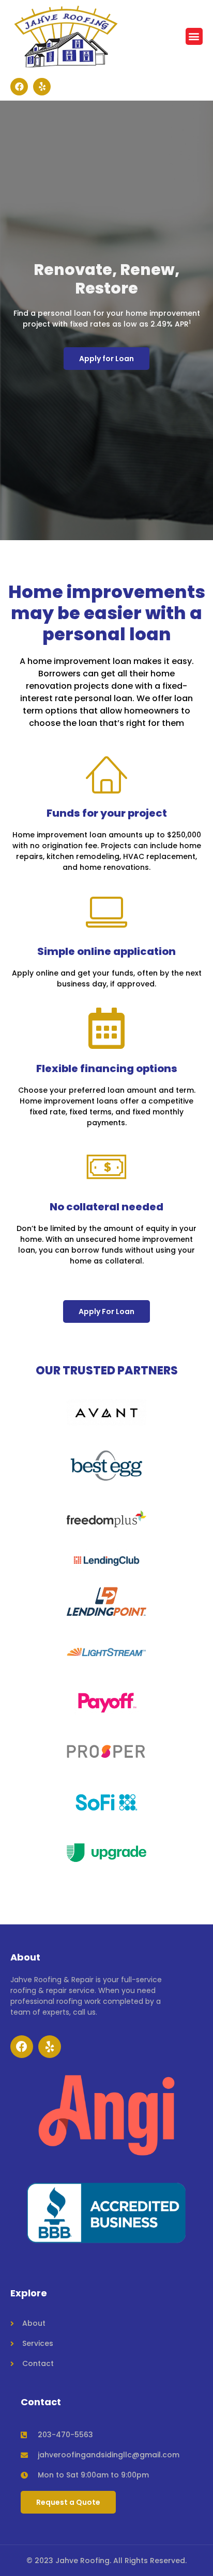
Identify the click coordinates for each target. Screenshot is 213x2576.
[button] (194, 36)
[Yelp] (42, 87)
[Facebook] (19, 87)
